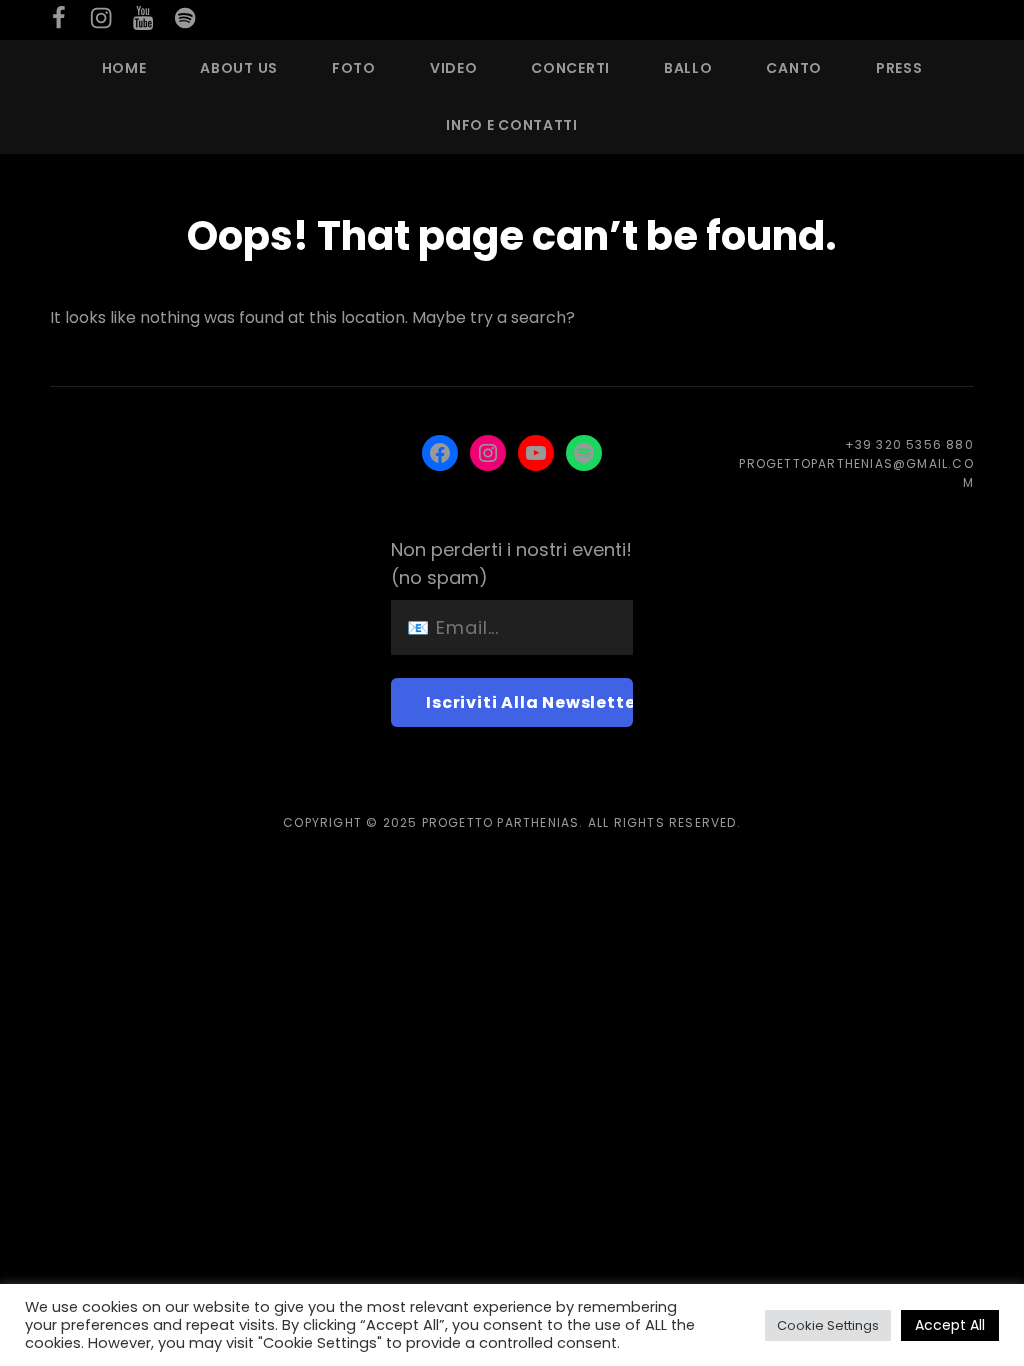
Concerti (570, 68)
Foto (354, 68)
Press (899, 68)
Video (454, 68)
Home (124, 68)
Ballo (688, 68)
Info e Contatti (512, 125)
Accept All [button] (950, 1325)
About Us (239, 68)
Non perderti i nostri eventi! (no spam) (511, 564)
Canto (794, 68)
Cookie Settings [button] (828, 1325)
